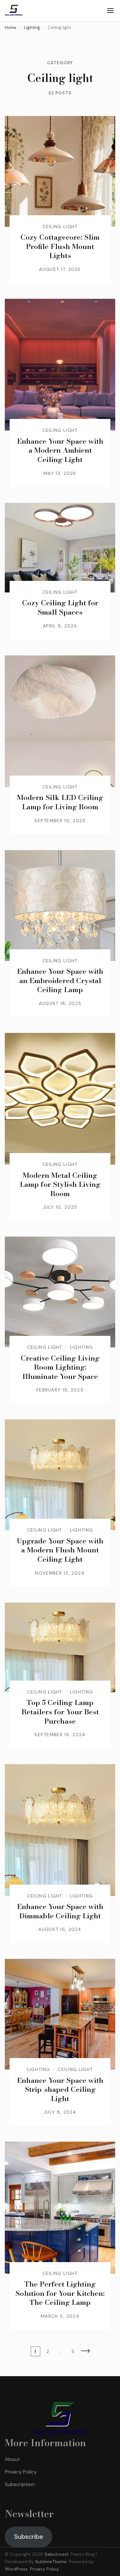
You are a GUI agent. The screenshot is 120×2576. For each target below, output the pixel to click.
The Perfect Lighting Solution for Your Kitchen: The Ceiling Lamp (60, 2293)
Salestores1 (56, 2554)
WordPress (16, 2569)
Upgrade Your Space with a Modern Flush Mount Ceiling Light (60, 1550)
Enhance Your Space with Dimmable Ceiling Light (60, 1911)
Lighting (81, 1347)
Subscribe (29, 2536)
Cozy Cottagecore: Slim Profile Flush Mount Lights (60, 246)
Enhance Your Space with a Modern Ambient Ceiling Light (60, 450)
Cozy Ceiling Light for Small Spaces (60, 607)
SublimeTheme (51, 2562)
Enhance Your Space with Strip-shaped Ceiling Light (60, 2089)
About (12, 2459)
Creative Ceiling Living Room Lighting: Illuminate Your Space (60, 1367)
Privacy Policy (21, 2472)
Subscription (20, 2484)
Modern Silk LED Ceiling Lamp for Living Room (60, 802)
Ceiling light (60, 227)
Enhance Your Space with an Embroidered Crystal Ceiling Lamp (60, 980)
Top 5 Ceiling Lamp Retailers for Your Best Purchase (60, 1712)
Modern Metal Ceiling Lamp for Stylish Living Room (60, 1184)
